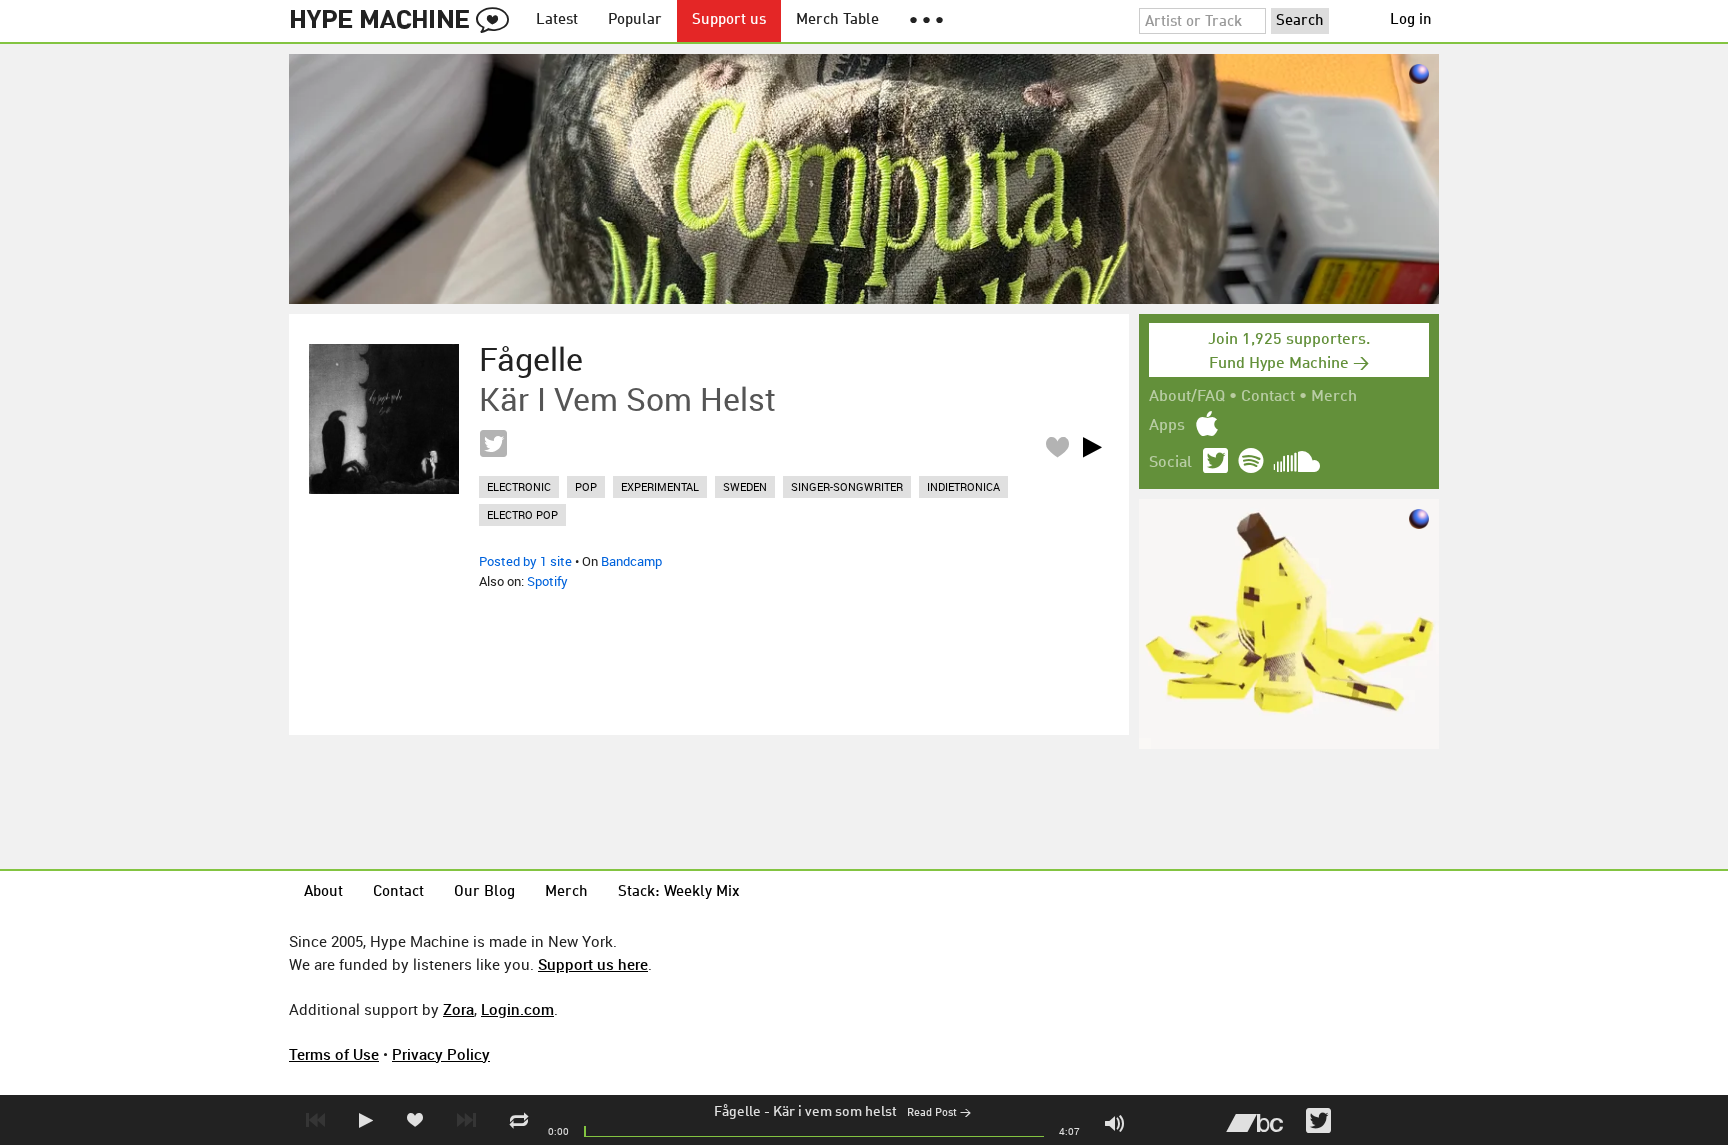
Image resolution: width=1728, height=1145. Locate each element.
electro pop (522, 514)
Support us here (593, 964)
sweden (745, 486)
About (323, 892)
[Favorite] (1057, 446)
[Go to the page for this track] (384, 419)
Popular (635, 20)
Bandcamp (631, 561)
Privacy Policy (441, 1054)
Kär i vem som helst (835, 1112)
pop (586, 486)
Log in (1411, 20)
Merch (1334, 397)
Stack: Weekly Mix (679, 892)
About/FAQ (1187, 397)
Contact (1268, 397)
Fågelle (737, 1112)
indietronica (963, 486)
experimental (660, 486)
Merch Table (837, 20)
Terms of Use (334, 1054)
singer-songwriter (847, 486)
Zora (458, 1009)
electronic (519, 486)
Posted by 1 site (525, 561)
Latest (557, 20)
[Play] (1092, 447)
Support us (729, 20)
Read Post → (939, 1113)
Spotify (547, 581)
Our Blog (484, 892)
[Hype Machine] (405, 21)
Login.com (517, 1009)
